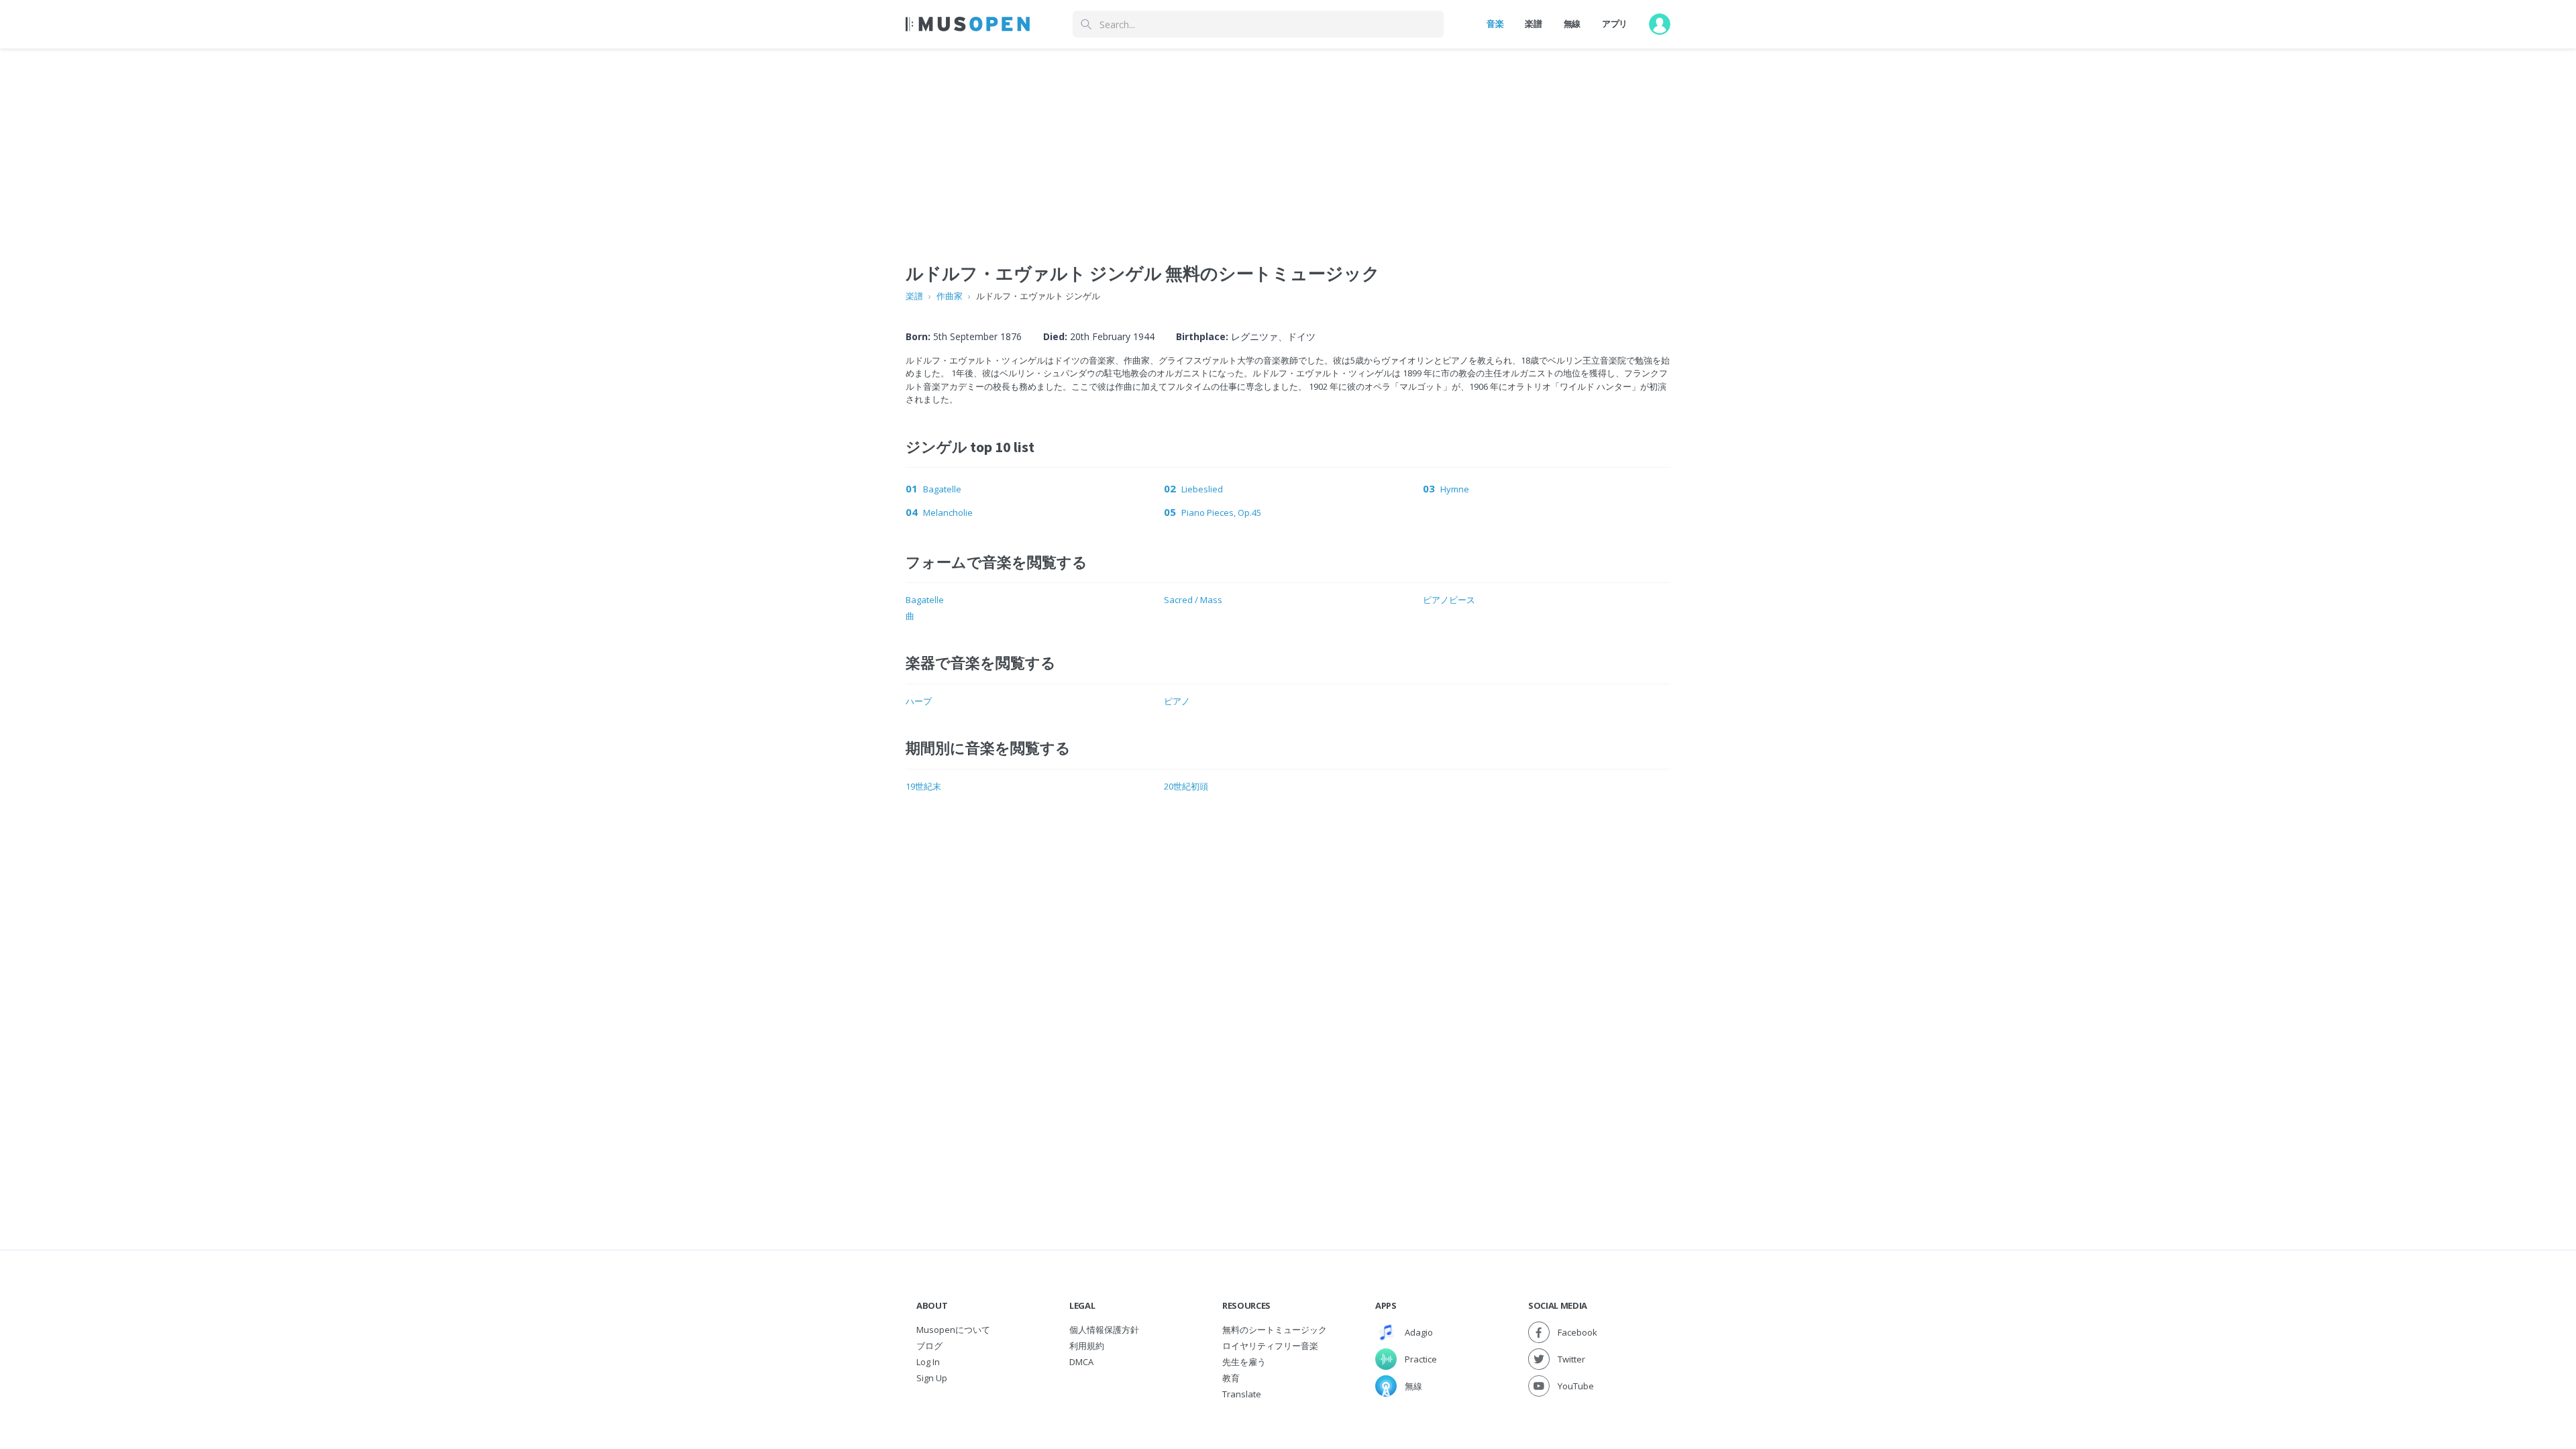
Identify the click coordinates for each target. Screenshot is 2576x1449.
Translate (1242, 1394)
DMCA (1081, 1362)
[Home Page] (968, 24)
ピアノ (1177, 701)
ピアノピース (1449, 600)
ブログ (929, 1346)
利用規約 (1087, 1346)
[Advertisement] (1288, 143)
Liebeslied (1202, 489)
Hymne (1455, 489)
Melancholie (948, 513)
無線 (1572, 23)
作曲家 (950, 296)
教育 (1231, 1378)
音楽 (1495, 23)
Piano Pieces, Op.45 (1221, 513)
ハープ (919, 701)
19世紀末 (923, 786)
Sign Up (932, 1378)
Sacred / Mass (1193, 600)
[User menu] (1660, 24)
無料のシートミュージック (1275, 1330)
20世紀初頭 (1186, 786)
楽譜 (1533, 23)
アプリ (1615, 23)
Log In (928, 1362)
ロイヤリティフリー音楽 (1270, 1346)
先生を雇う (1244, 1362)
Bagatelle (942, 489)
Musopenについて (953, 1330)
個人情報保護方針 (1104, 1330)
